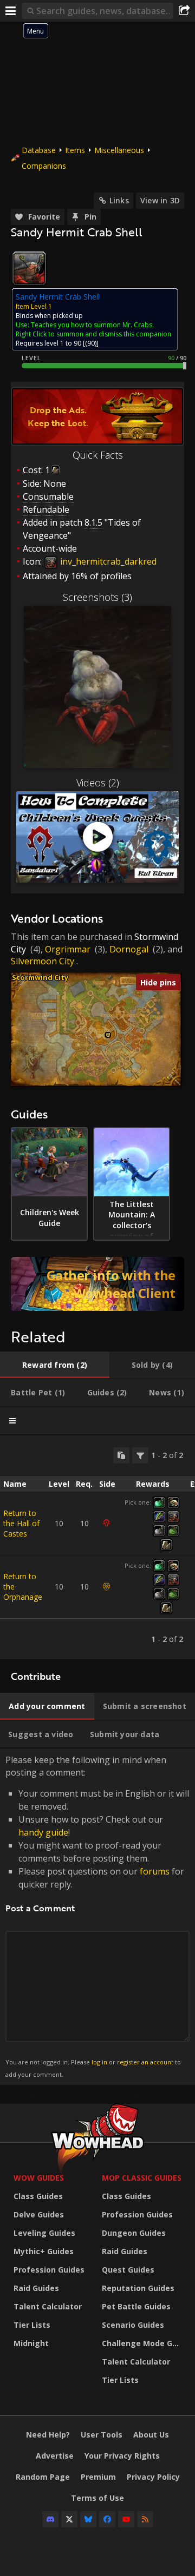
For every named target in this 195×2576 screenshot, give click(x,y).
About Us (151, 2435)
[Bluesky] (88, 2519)
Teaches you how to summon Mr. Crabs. (92, 325)
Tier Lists (32, 2325)
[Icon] (29, 268)
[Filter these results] (140, 1455)
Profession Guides (49, 2270)
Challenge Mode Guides (143, 2343)
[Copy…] (121, 1455)
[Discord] (50, 2519)
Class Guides (38, 2196)
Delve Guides (39, 2214)
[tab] (55, 1365)
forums (155, 1871)
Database (39, 150)
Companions (44, 166)
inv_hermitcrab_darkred (107, 561)
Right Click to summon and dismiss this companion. (94, 334)
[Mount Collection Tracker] (97, 1284)
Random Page (43, 2477)
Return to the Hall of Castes (21, 1523)
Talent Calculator (48, 2306)
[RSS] (145, 2519)
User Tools (102, 2435)
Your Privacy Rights (122, 2456)
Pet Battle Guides (136, 2306)
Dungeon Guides (134, 2233)
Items (75, 150)
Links (119, 200)
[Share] (184, 11)
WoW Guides (39, 2178)
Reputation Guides (138, 2288)
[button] (108, 1035)
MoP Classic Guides (142, 2178)
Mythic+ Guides (44, 2251)
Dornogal (129, 949)
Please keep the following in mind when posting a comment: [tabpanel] (97, 1916)
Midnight (31, 2343)
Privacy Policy (153, 2477)
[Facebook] (107, 2519)
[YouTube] (126, 2519)
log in (99, 2062)
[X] (69, 2519)
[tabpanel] (97, 1547)
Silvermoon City (43, 961)
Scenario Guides (133, 2325)
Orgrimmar (68, 949)
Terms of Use (97, 2498)
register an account (145, 2062)
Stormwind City (40, 977)
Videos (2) (98, 783)
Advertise (55, 2456)
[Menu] (11, 11)
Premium (98, 2477)
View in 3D (160, 200)
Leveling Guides (44, 2233)
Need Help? (48, 2435)
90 (91, 343)
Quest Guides (128, 2270)
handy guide (43, 1832)
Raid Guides (36, 2288)
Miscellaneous (119, 150)
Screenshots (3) (97, 597)
